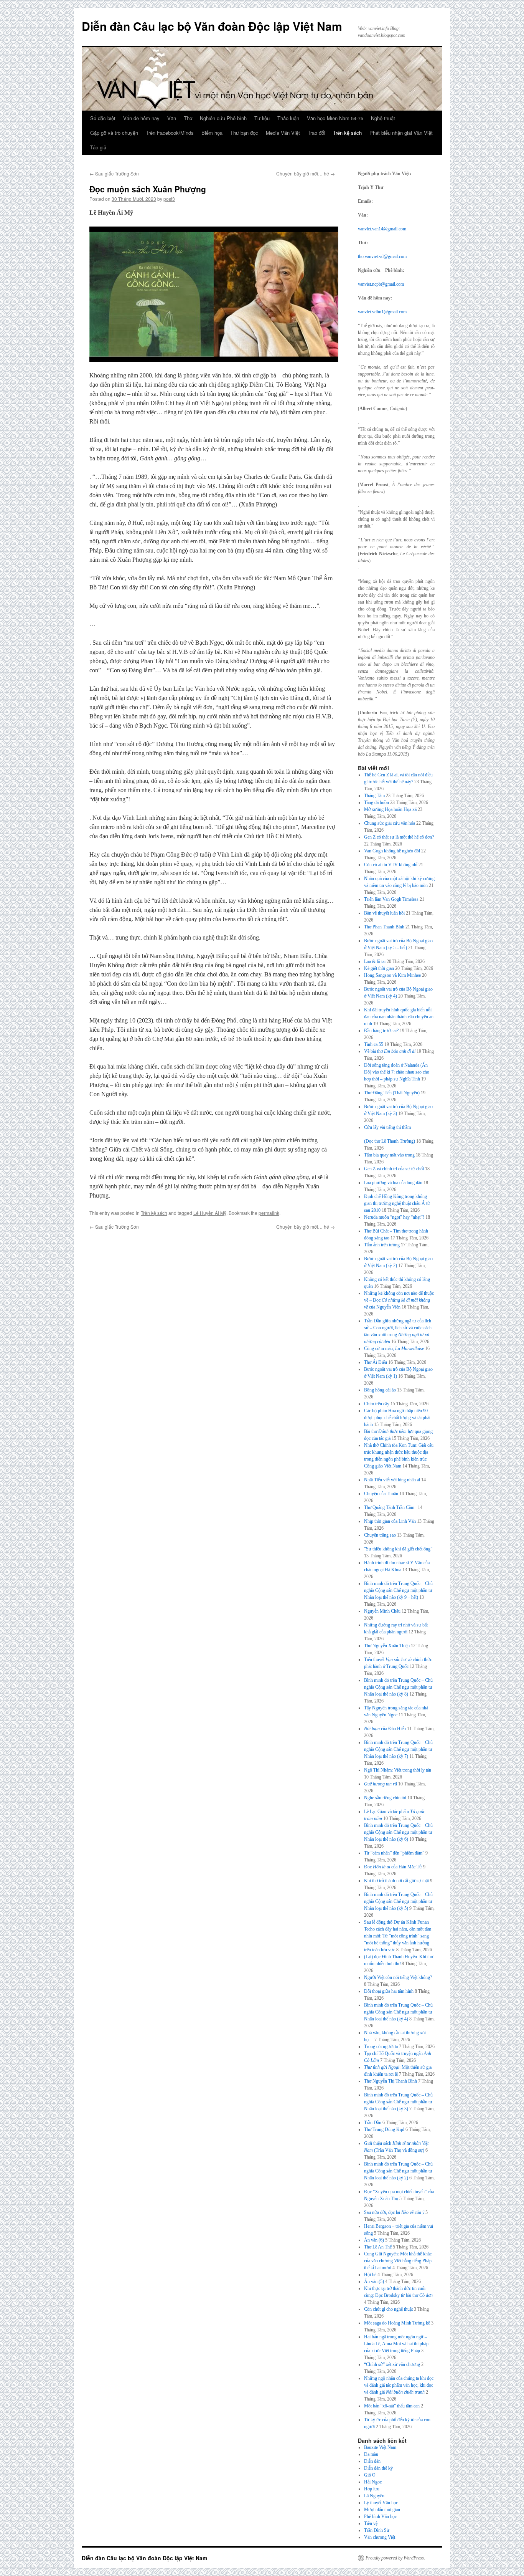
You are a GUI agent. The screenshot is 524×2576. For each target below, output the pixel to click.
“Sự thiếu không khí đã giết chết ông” (398, 1549)
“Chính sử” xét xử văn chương (392, 2364)
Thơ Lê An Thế (378, 2247)
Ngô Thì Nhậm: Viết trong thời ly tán (398, 1770)
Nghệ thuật (383, 118)
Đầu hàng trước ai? (381, 1031)
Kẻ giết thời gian (379, 968)
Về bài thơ (390, 1051)
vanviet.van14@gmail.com (382, 229)
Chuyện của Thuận (381, 1494)
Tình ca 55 (374, 1044)
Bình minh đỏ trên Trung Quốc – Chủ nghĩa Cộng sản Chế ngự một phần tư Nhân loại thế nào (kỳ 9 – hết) (398, 1590)
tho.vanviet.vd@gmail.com (382, 256)
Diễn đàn (372, 2461)
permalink (269, 1213)
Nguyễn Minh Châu (382, 1611)
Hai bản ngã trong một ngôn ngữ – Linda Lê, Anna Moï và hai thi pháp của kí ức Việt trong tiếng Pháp (396, 2344)
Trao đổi (316, 133)
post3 (169, 199)
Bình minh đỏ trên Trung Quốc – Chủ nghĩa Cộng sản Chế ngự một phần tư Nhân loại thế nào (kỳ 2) (398, 2171)
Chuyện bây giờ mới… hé (306, 173)
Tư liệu (262, 118)
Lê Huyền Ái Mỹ (210, 1213)
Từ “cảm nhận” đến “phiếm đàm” (394, 1853)
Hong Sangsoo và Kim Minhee (392, 975)
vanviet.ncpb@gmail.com (381, 284)
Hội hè (370, 2275)
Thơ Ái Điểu (376, 1362)
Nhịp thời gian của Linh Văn (390, 1521)
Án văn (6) (374, 2240)
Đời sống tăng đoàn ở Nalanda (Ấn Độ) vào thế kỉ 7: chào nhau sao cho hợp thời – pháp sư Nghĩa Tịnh (397, 1072)
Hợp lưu (372, 2489)
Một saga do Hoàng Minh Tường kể (397, 2323)
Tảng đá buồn (377, 802)
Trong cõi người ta (381, 2047)
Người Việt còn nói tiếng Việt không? (398, 1977)
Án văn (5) (374, 2282)
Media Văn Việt (283, 133)
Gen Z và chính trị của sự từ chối (394, 1169)
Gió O (370, 2475)
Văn (172, 118)
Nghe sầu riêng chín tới (385, 1798)
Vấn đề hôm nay (141, 118)
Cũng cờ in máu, (394, 1348)
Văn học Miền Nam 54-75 (335, 118)
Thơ (188, 118)
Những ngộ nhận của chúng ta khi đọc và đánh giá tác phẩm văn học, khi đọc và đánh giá (399, 2385)
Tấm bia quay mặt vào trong (389, 1155)
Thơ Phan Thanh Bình (384, 927)
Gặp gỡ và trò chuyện (114, 133)
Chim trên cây (377, 1404)
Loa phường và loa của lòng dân (393, 1183)
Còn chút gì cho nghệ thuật (388, 2309)
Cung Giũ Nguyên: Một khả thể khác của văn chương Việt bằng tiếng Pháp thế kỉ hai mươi (398, 2261)
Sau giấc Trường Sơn (114, 173)
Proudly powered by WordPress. (395, 2558)
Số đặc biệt (103, 118)
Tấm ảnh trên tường (382, 1245)
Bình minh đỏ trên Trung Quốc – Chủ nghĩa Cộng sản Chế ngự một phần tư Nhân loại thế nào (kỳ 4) (398, 2012)
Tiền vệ (371, 2523)
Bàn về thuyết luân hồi (384, 913)
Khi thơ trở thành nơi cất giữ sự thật (396, 1881)
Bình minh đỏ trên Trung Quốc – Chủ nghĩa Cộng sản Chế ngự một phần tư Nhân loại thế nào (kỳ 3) (398, 2102)
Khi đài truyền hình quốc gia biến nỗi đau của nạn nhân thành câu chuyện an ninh (399, 1017)
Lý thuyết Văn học (381, 2503)
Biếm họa (212, 133)
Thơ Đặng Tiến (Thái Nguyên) (392, 1093)
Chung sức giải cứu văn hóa (390, 823)
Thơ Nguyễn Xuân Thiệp (387, 1646)
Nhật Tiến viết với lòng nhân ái (392, 1480)
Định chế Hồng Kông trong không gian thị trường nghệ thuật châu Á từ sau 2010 (397, 1203)
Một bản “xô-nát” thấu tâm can (392, 2406)
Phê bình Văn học (380, 2516)
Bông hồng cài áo (380, 1390)
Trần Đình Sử (377, 2530)
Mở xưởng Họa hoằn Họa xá (390, 809)
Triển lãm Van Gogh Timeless (391, 899)
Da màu (371, 2454)
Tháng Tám (374, 796)
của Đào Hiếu (385, 1729)
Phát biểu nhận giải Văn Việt (401, 133)
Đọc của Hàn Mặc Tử (393, 1867)
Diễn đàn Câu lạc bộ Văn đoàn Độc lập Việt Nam (212, 26)
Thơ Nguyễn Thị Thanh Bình (391, 2081)
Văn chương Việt (380, 2537)
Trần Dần (373, 2123)
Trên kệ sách (347, 133)
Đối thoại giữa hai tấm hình (389, 1991)
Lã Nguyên (374, 2496)
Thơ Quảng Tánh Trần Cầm (390, 1507)
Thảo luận (288, 118)
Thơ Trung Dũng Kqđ (384, 2129)
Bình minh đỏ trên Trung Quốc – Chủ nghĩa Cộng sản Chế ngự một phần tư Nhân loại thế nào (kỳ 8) (398, 1687)
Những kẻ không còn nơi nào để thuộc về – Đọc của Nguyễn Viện (399, 1300)
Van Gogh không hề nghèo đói (392, 851)
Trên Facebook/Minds (170, 133)
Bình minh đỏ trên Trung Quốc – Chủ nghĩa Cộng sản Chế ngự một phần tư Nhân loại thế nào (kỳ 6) (398, 1832)
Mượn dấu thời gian (382, 2510)
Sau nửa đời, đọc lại (394, 2212)
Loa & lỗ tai (375, 961)
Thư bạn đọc (244, 133)
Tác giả (98, 147)
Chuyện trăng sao (380, 1535)
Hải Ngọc (373, 2482)
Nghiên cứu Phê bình (223, 118)
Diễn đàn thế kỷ (378, 2468)
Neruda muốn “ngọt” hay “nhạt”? (394, 1217)
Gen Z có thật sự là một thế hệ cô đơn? (399, 837)
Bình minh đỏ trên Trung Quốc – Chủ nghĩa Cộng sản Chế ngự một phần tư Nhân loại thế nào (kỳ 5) (398, 1901)
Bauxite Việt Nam (380, 2447)
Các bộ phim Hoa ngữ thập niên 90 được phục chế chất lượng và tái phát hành (397, 1418)
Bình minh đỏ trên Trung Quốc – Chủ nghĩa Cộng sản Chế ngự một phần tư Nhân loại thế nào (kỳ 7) (398, 1749)
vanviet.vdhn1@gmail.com (382, 312)
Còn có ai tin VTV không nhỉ (391, 865)
